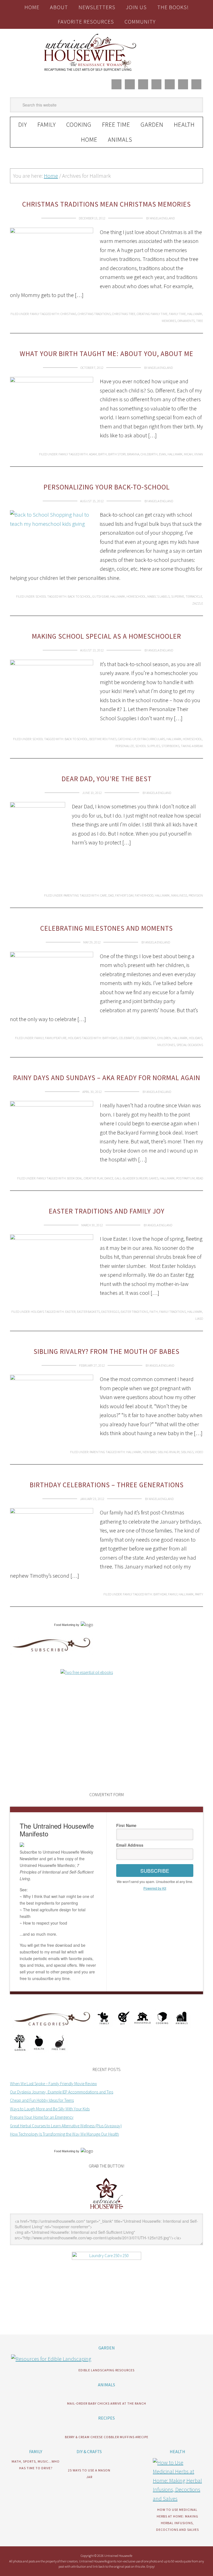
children (164, 1038)
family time (177, 314)
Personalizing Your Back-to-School (107, 487)
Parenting (71, 895)
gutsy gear (101, 596)
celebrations (146, 1038)
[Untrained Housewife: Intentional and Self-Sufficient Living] (107, 2210)
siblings (187, 1452)
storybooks (170, 746)
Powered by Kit (155, 1888)
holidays (196, 1038)
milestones (166, 1045)
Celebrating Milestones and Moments (106, 928)
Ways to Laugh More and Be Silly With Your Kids (50, 2109)
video (199, 1452)
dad (111, 895)
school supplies (148, 746)
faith (154, 1312)
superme (178, 596)
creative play (93, 1178)
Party (199, 1594)
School (41, 596)
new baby (149, 1452)
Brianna (133, 454)
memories (169, 321)
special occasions (190, 1045)
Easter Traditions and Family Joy (107, 1211)
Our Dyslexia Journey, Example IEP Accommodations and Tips (62, 2092)
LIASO (199, 1319)
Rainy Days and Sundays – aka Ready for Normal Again (107, 1078)
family (173, 1594)
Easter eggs (110, 1312)
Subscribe (155, 1871)
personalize (125, 746)
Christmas (68, 314)
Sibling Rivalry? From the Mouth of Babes (106, 1351)
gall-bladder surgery (131, 1178)
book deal (75, 1178)
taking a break (192, 746)
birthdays (110, 1038)
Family (35, 314)
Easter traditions (134, 1312)
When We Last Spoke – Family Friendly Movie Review (53, 2084)
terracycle (194, 596)
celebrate (127, 1038)
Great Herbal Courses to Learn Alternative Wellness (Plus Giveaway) (66, 2126)
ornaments (186, 321)
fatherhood (144, 895)
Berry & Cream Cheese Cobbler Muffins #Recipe (107, 2437)
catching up (127, 739)
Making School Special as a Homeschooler (106, 636)
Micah (188, 454)
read (200, 1178)
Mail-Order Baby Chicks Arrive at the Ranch (107, 2403)
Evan (163, 454)
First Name (126, 1825)
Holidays (75, 1038)
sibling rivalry (168, 1452)
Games (154, 1178)
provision (196, 895)
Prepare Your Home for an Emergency (42, 2117)
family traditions (173, 1312)
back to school (79, 596)
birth (102, 454)
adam (93, 454)
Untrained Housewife (106, 52)
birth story (117, 454)
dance (109, 1178)
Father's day (124, 895)
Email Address (130, 1845)
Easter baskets (88, 1312)
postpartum (185, 1178)
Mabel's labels (159, 596)
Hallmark (195, 314)
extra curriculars (151, 739)
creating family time (152, 314)
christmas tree (124, 314)
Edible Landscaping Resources (106, 2370)
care (103, 895)
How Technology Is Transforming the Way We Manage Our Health (64, 2134)
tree (200, 321)
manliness (179, 895)
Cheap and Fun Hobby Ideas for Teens (42, 2100)
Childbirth (149, 454)
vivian (199, 454)
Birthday (160, 1594)
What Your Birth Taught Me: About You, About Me (106, 354)
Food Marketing (65, 1625)
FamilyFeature (56, 1038)
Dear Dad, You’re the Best (107, 779)
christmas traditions (94, 314)
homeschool (136, 596)
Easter (70, 1312)
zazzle (198, 603)
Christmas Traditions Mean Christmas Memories (106, 204)
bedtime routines (103, 739)
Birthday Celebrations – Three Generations (107, 1485)
